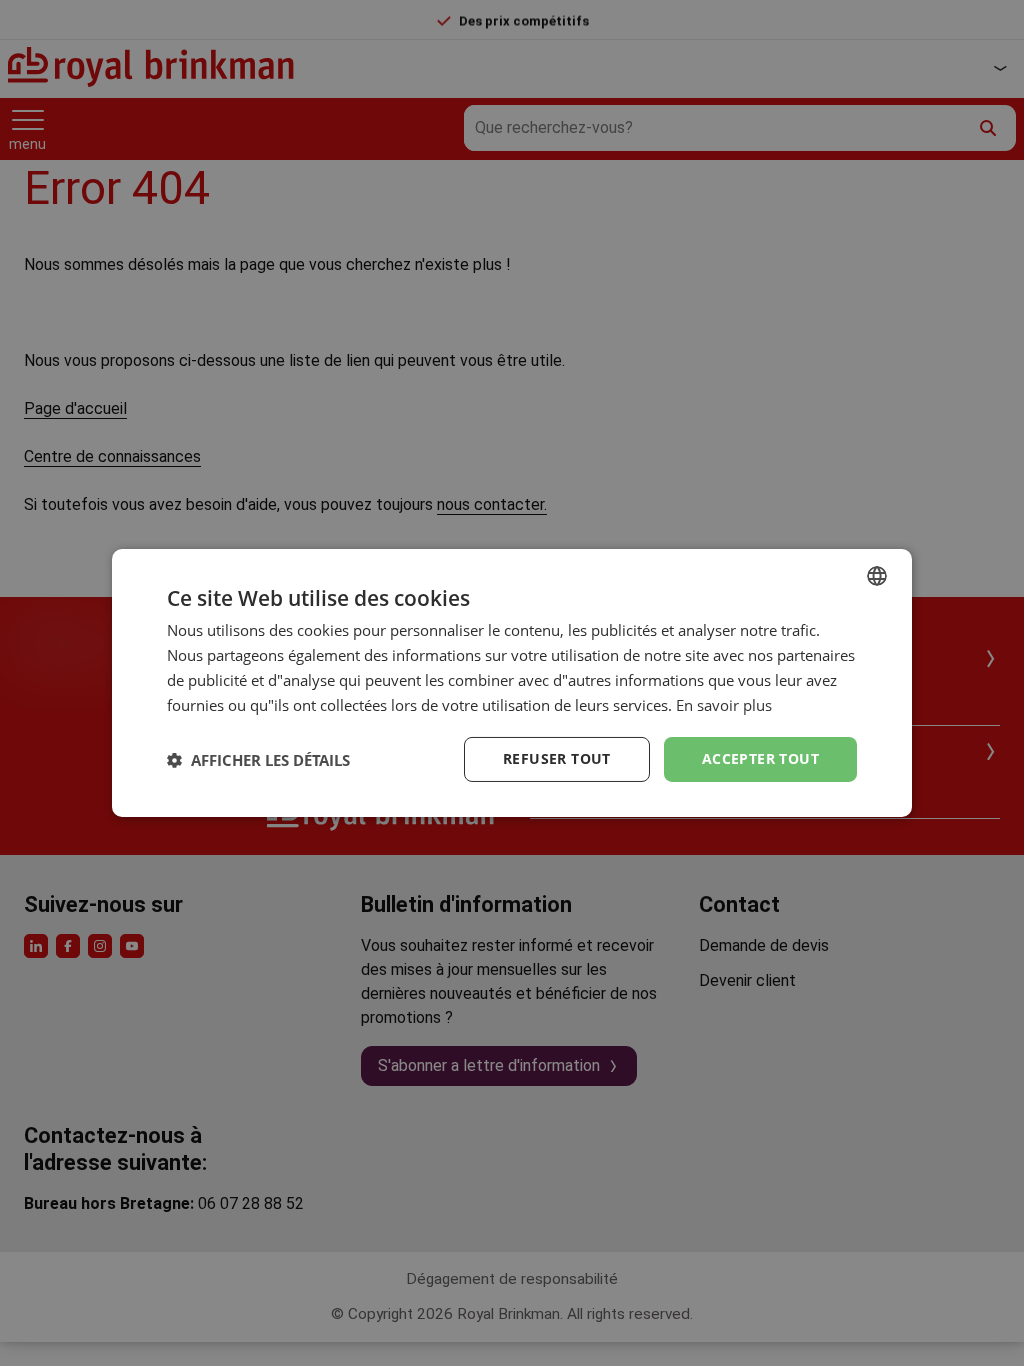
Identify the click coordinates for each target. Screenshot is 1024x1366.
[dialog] (512, 683)
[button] (258, 760)
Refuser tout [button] (557, 758)
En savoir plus (724, 705)
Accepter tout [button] (760, 758)
